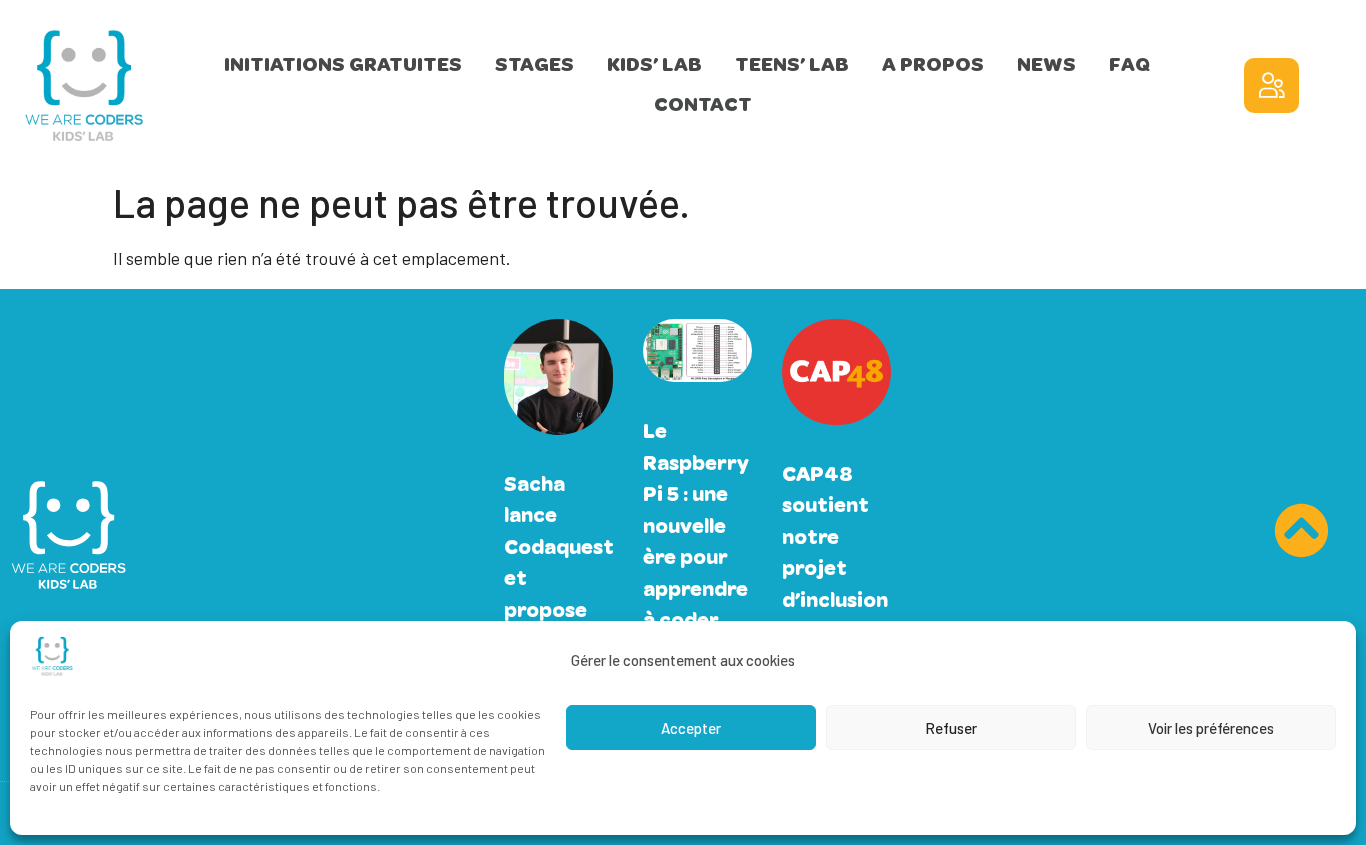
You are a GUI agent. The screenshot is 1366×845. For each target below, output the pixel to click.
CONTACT (703, 104)
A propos (933, 64)
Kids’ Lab (654, 64)
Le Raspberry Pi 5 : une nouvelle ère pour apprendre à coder (696, 525)
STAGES (534, 64)
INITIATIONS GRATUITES (343, 64)
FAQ (1129, 64)
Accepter (691, 728)
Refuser (951, 728)
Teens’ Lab (792, 64)
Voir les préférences (1211, 728)
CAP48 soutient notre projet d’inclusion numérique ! (836, 568)
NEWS (1046, 64)
